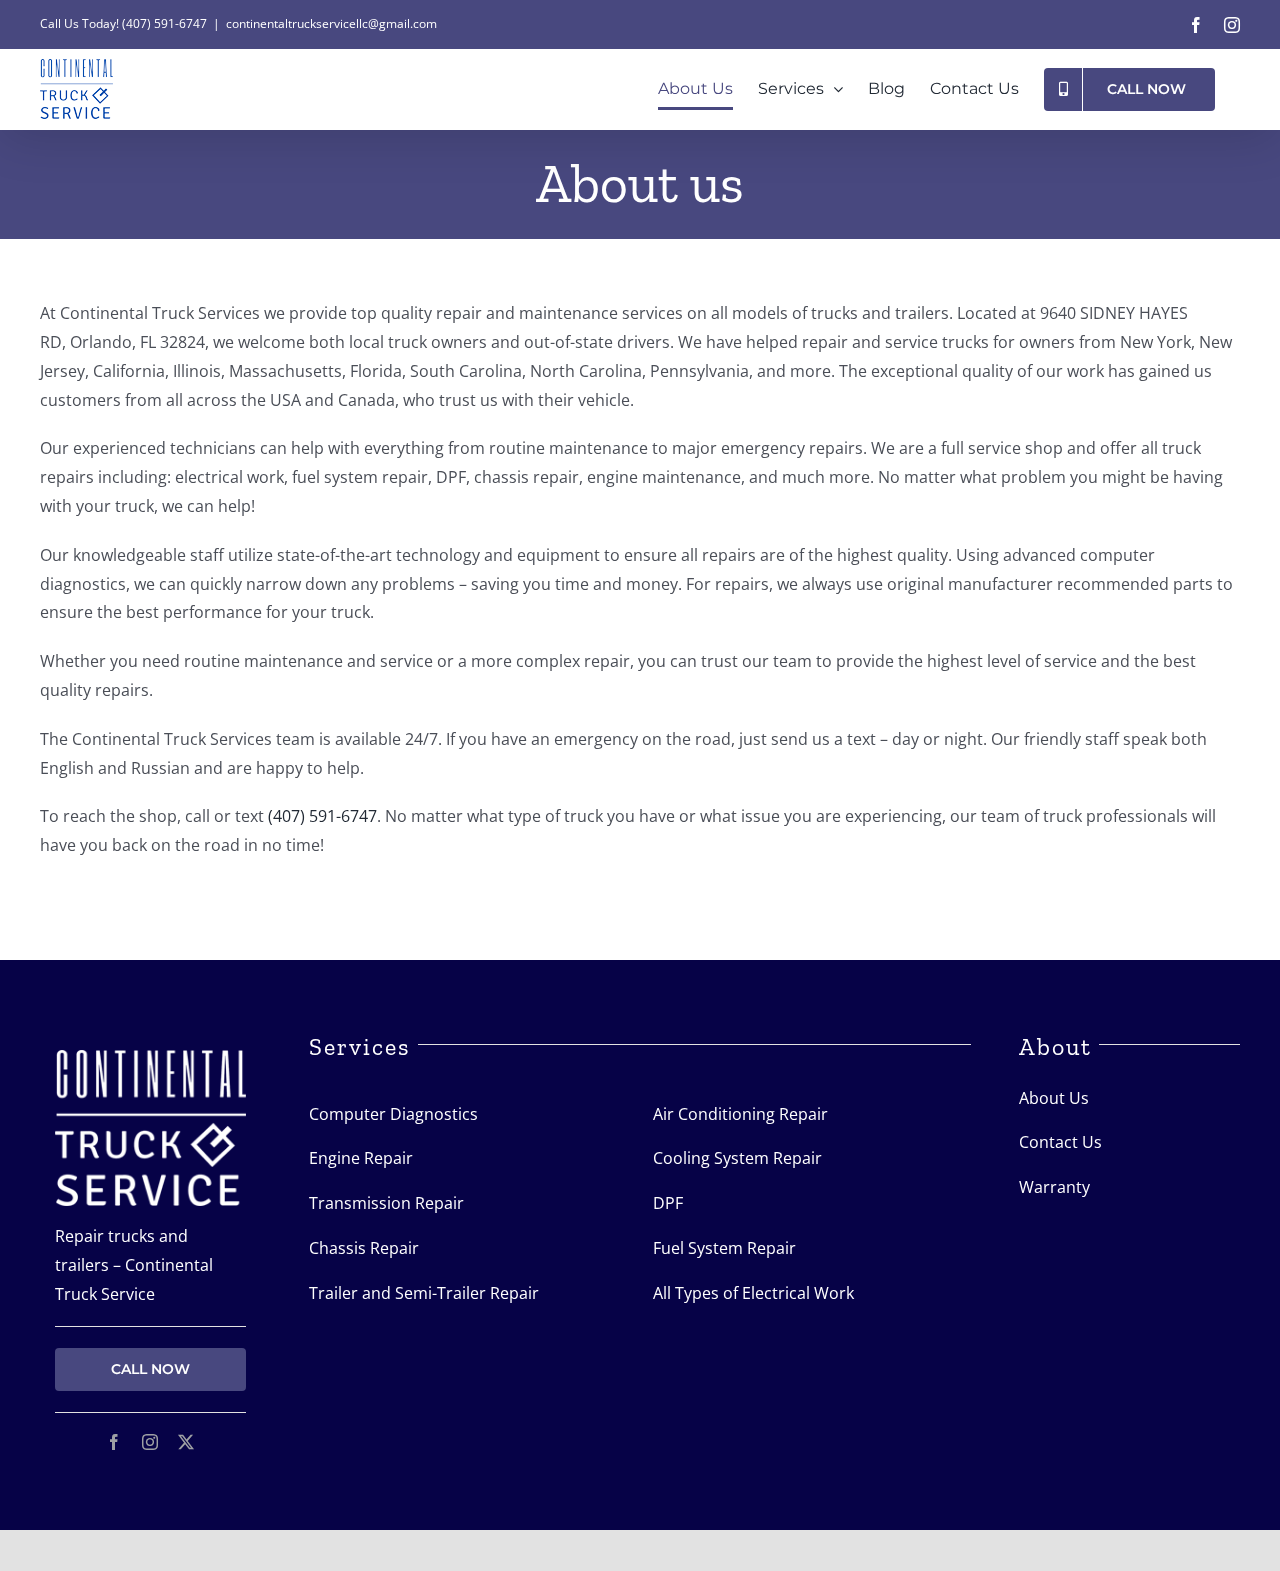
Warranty (1054, 1187)
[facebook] (114, 1442)
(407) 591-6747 (164, 23)
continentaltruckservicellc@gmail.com (331, 23)
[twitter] (186, 1442)
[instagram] (150, 1442)
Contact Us (1060, 1142)
